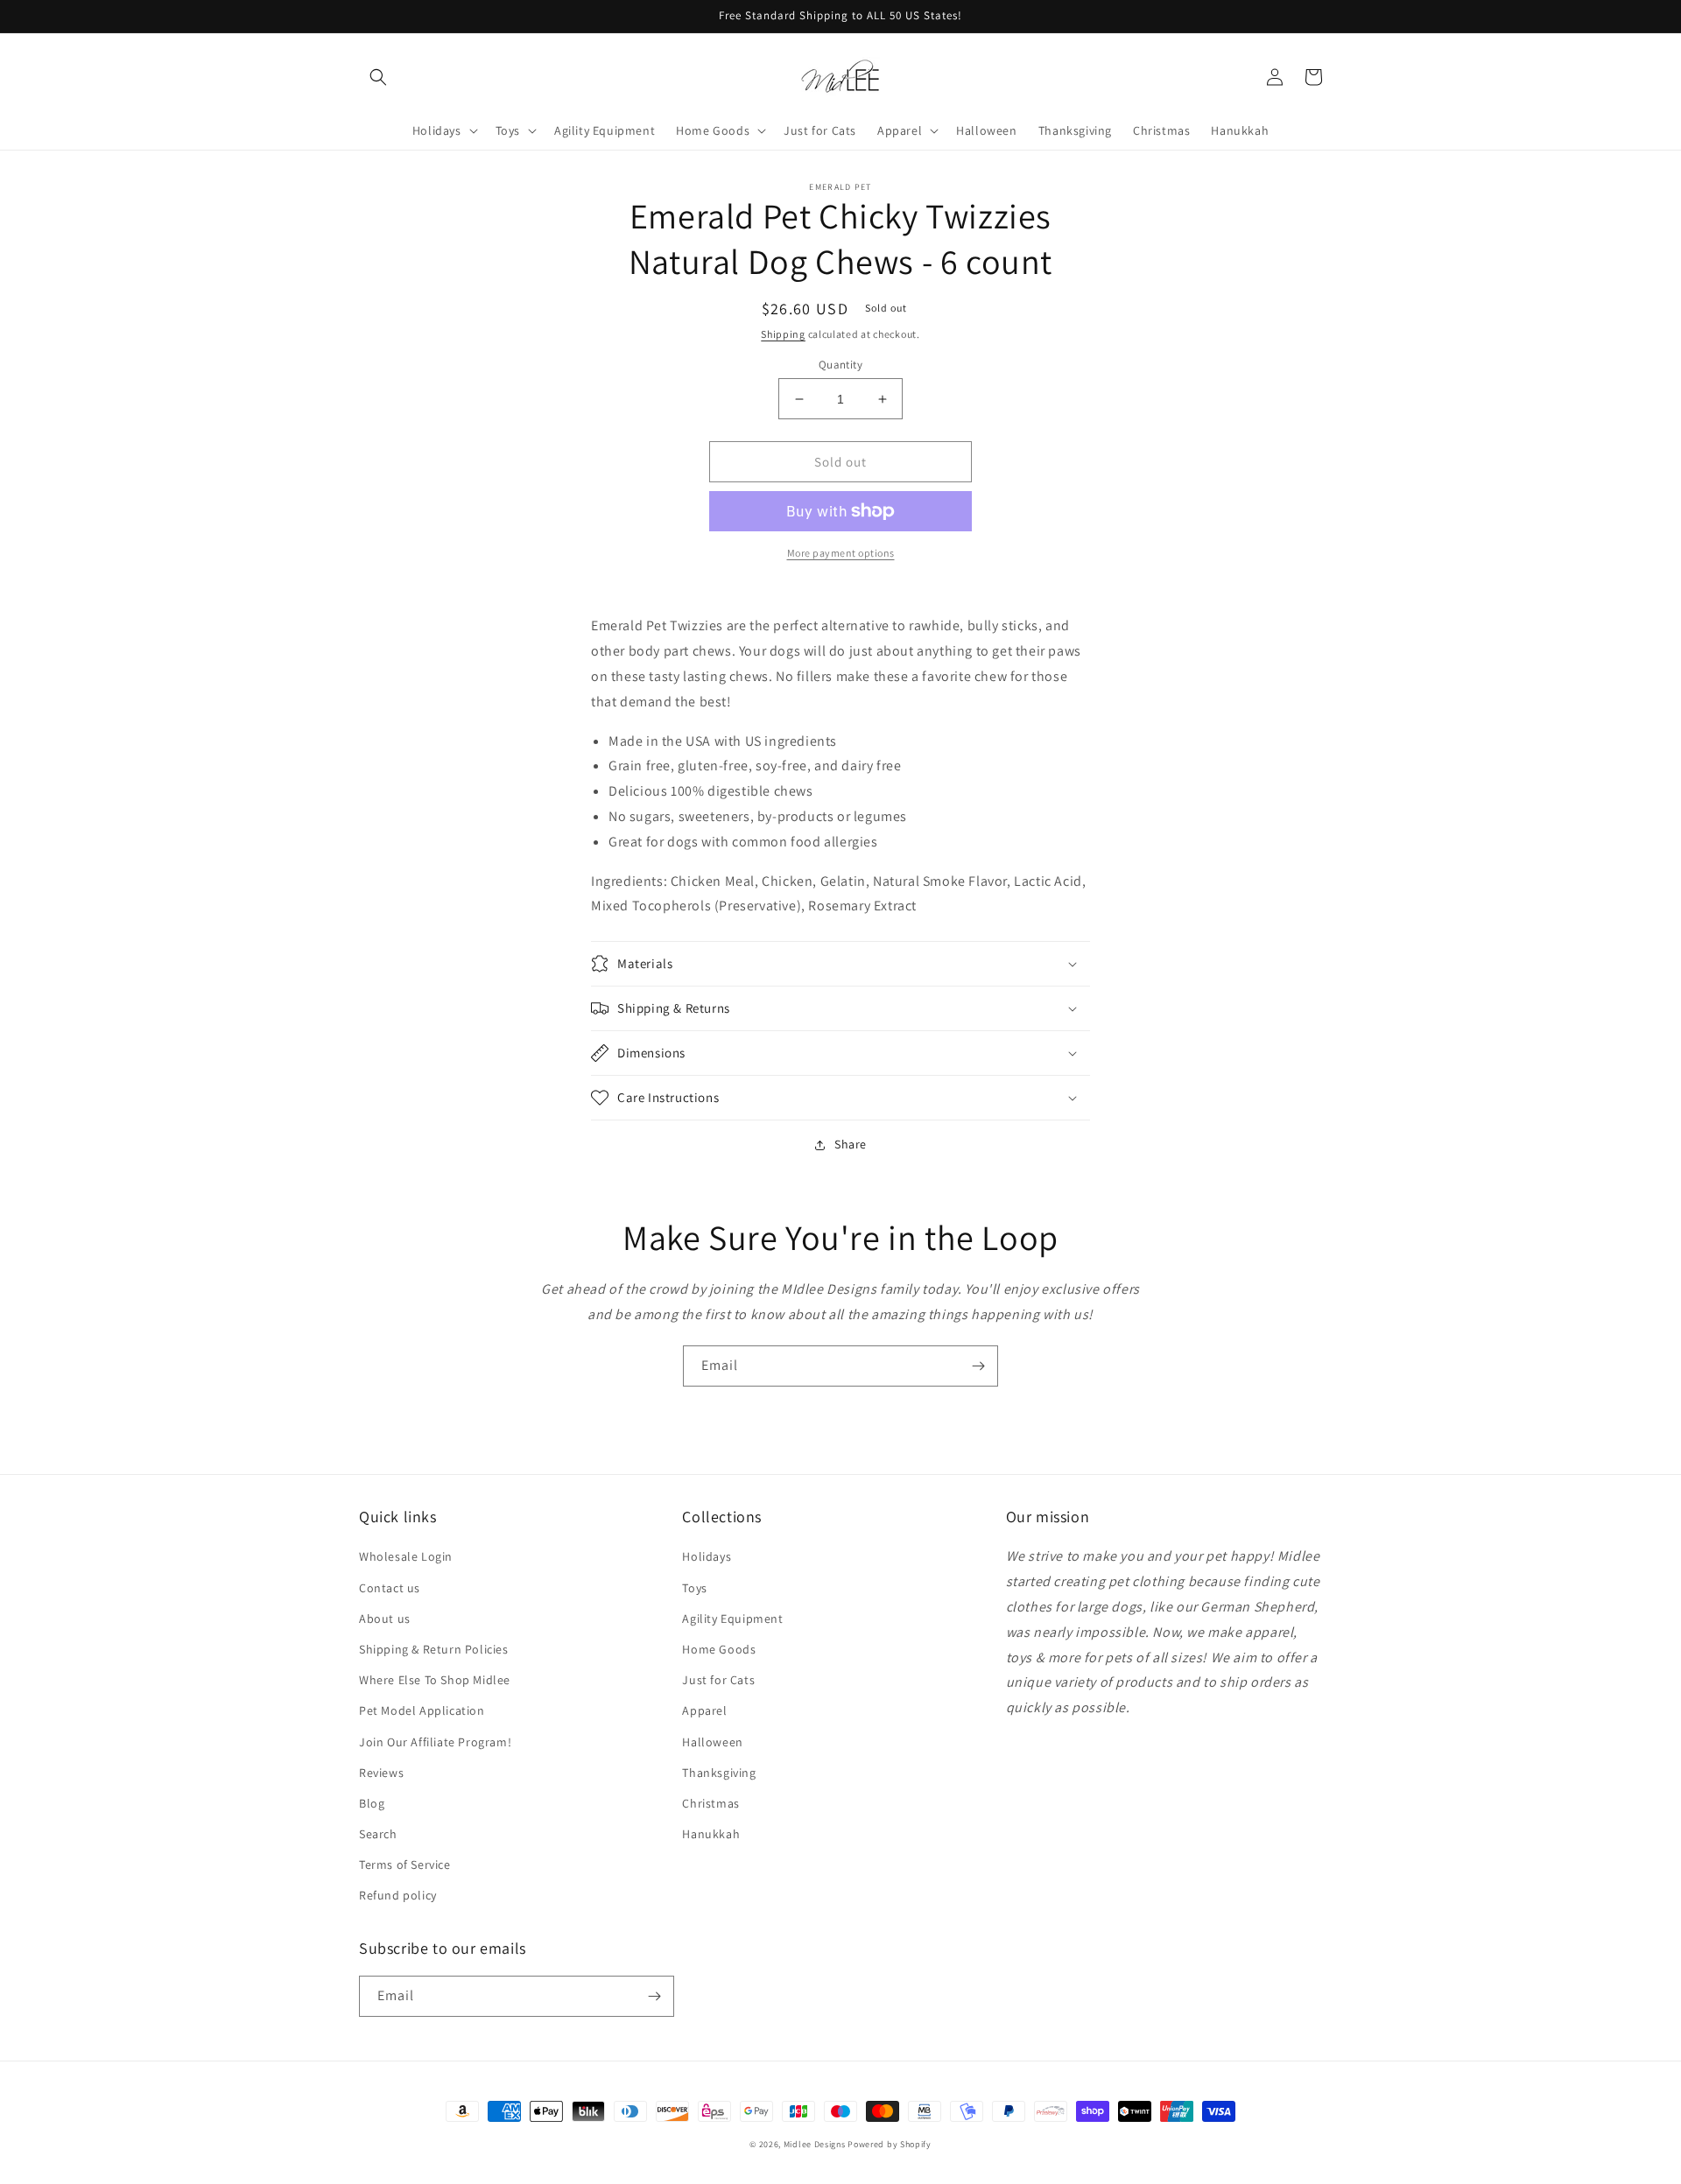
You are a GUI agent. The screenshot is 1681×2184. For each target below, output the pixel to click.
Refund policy (398, 1895)
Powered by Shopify (890, 2144)
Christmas (710, 1803)
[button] (378, 77)
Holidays (707, 1556)
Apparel (704, 1710)
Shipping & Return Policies (434, 1649)
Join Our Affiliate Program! (435, 1742)
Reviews (381, 1773)
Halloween (712, 1742)
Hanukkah (711, 1834)
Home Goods (719, 1649)
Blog (372, 1803)
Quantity (840, 365)
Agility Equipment (732, 1619)
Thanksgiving (719, 1773)
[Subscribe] (978, 1366)
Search (378, 1834)
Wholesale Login (406, 1556)
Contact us (390, 1588)
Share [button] (851, 1144)
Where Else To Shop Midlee (435, 1680)
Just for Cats (718, 1680)
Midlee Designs (815, 2144)
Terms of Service (405, 1864)
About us (385, 1619)
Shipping (783, 334)
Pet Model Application (422, 1710)
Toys (694, 1588)
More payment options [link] (841, 553)
